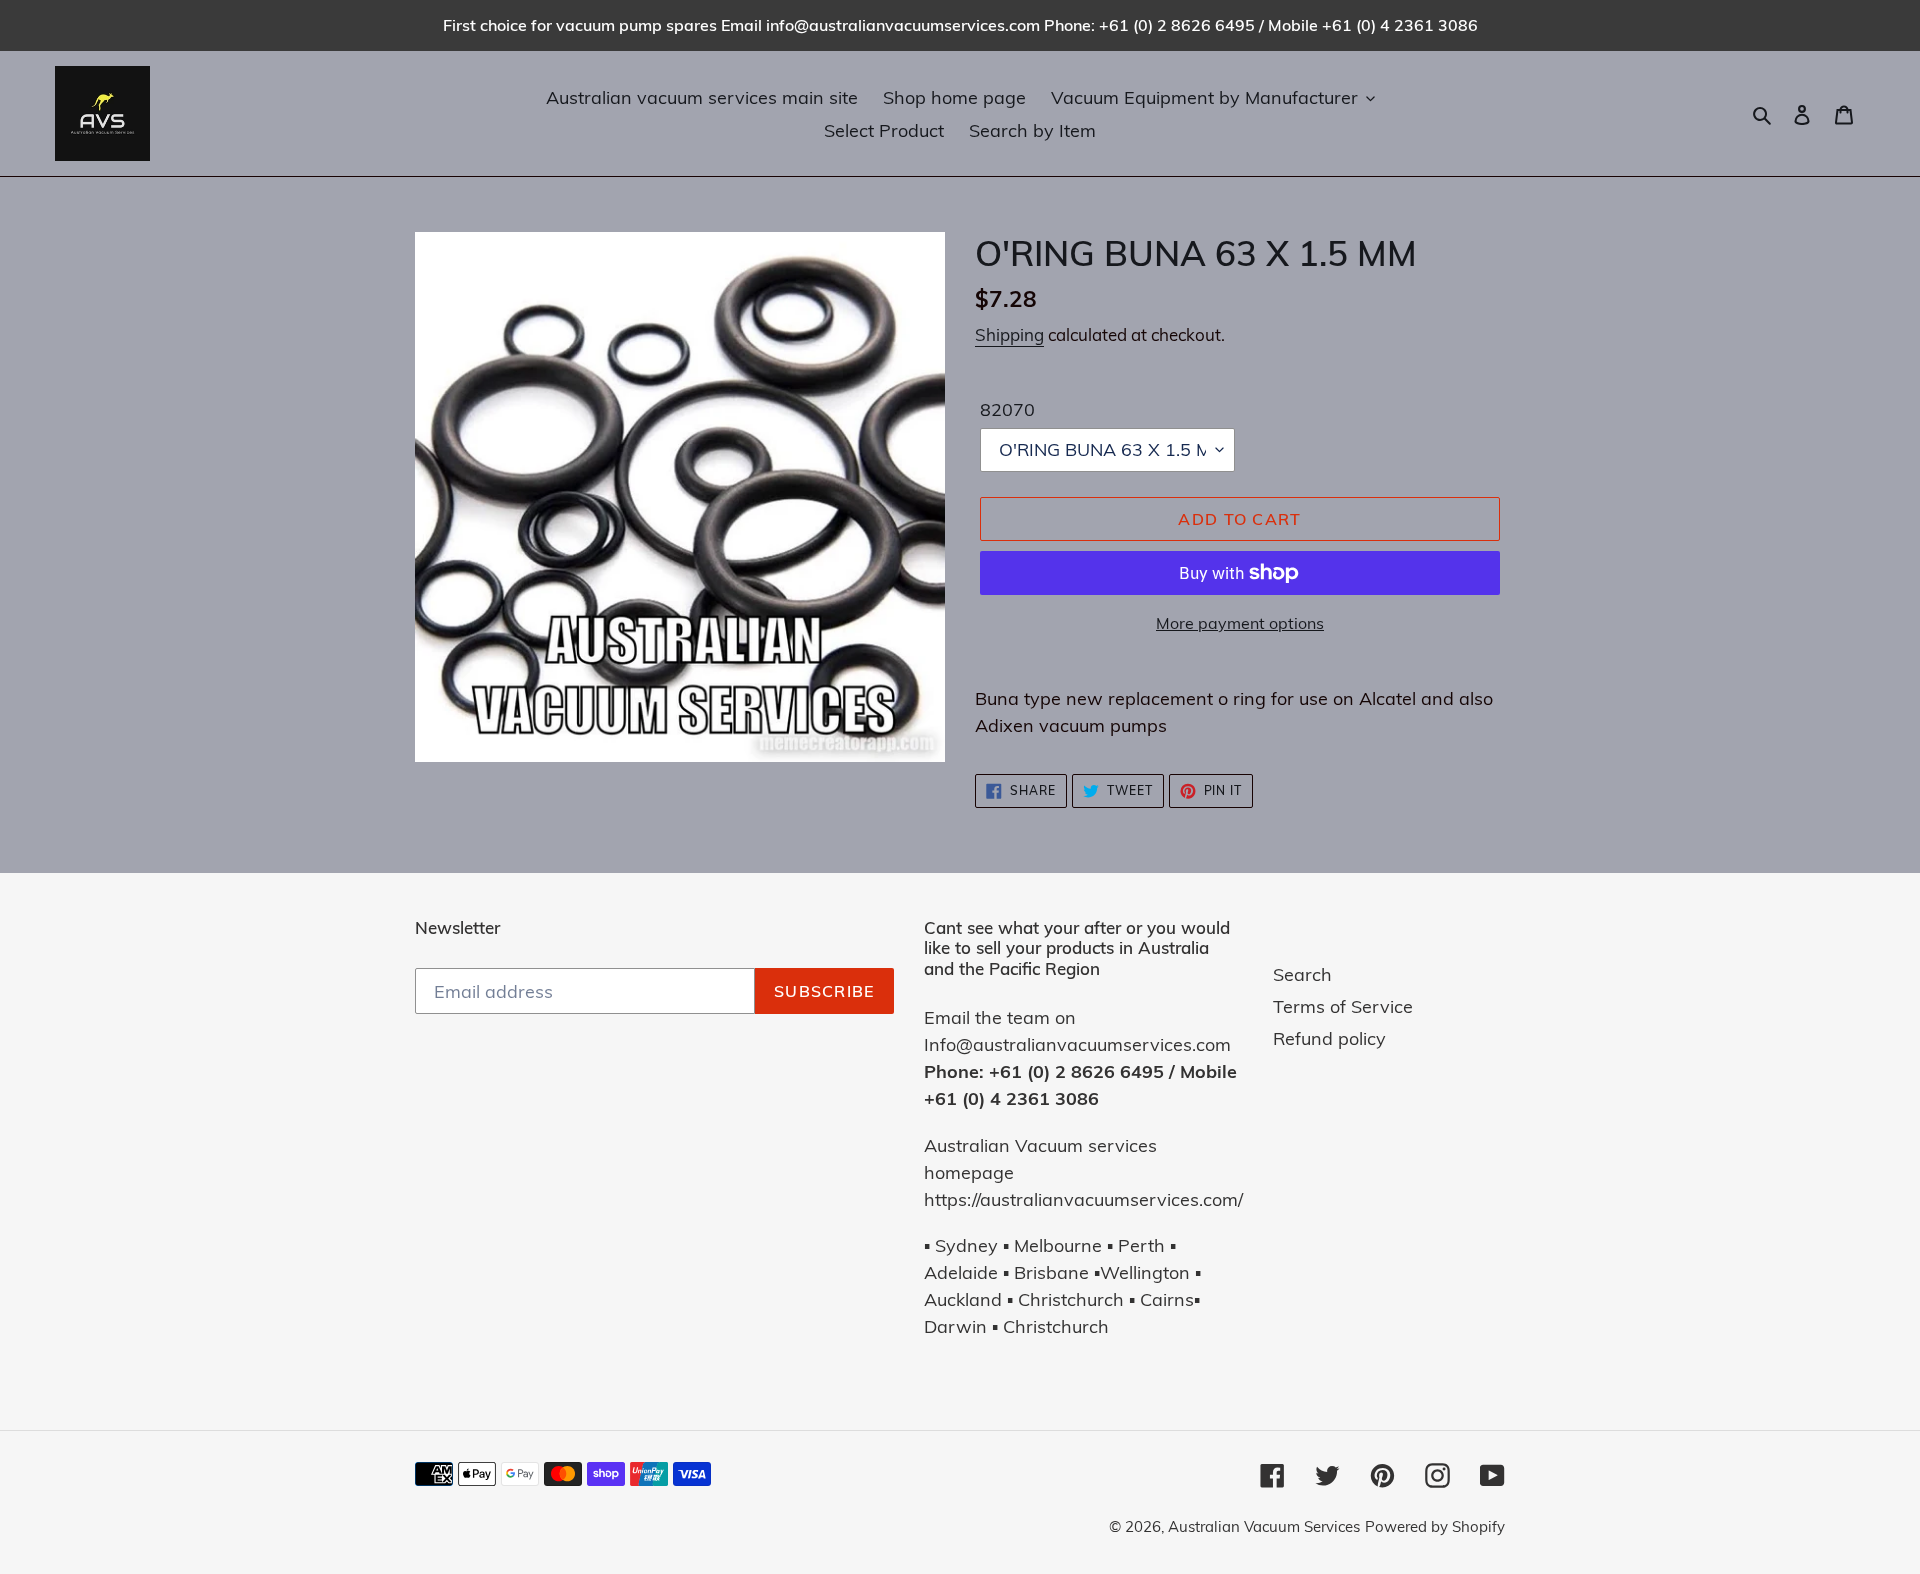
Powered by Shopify (1435, 1526)
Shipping (1009, 334)
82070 (1007, 409)
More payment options (1240, 623)
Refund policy (1329, 1038)
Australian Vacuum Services (1264, 1526)
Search (1302, 974)
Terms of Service (1343, 1006)
